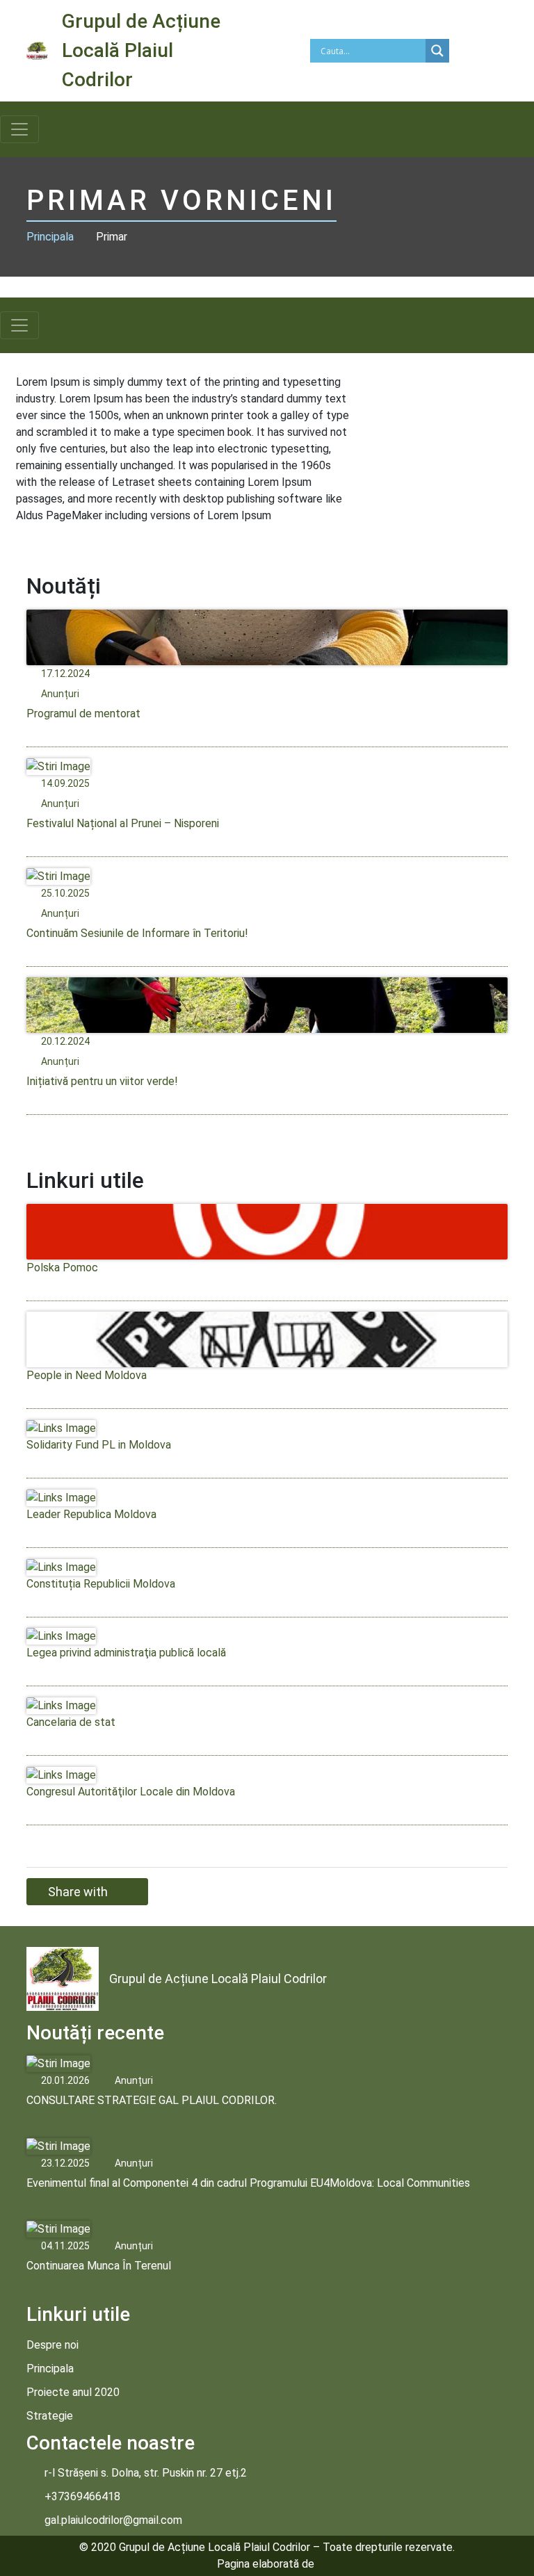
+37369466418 (82, 2496)
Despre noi (52, 2345)
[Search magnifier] (437, 51)
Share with (78, 1892)
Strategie (50, 2416)
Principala (50, 237)
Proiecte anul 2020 (73, 2392)
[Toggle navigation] (19, 129)
